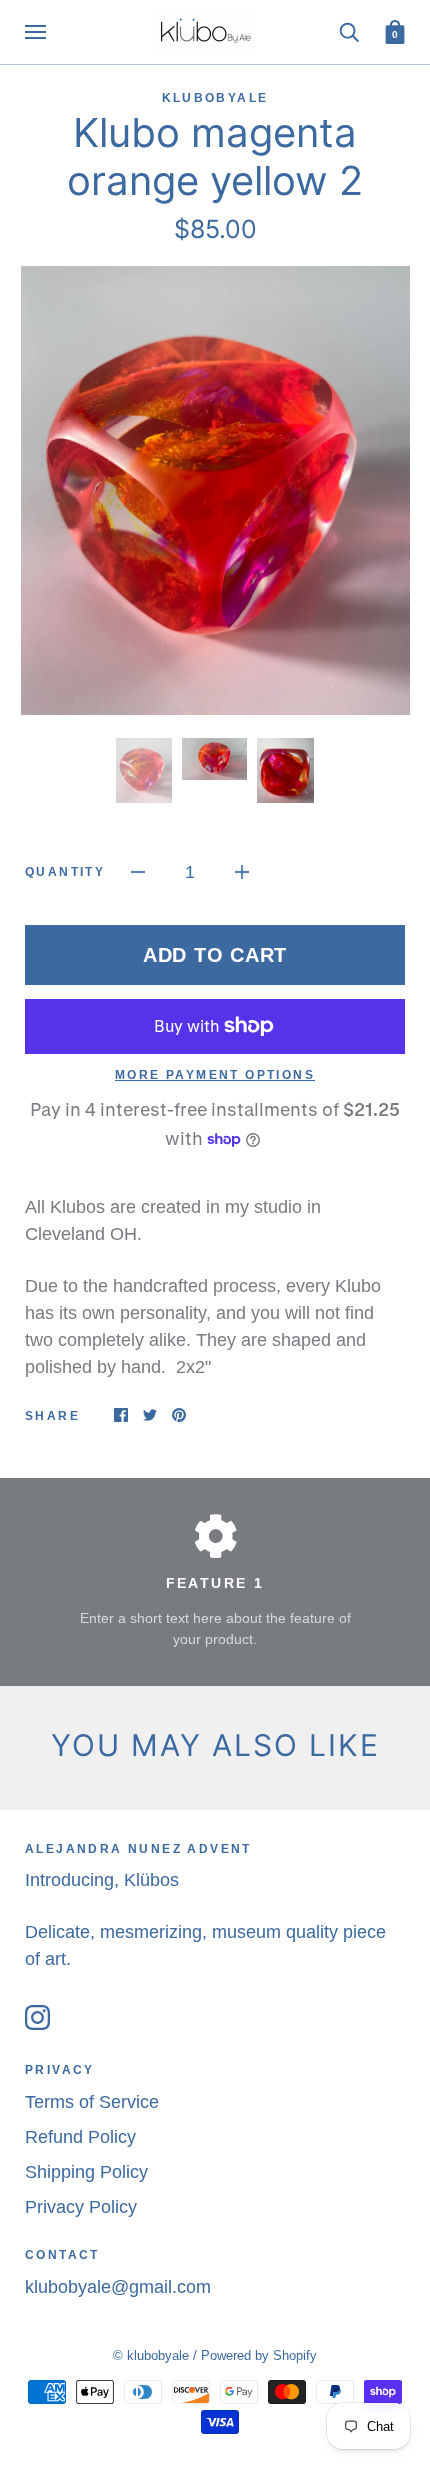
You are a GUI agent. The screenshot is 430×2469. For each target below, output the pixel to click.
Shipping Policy (86, 2172)
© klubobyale (151, 2355)
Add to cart (215, 955)
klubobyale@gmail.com (118, 2287)
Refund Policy (80, 2137)
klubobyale (215, 98)
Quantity (65, 872)
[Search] (349, 31)
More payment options (215, 1075)
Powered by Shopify (259, 2355)
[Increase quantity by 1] (242, 871)
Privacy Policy (81, 2207)
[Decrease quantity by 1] (138, 871)
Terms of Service (92, 2102)
